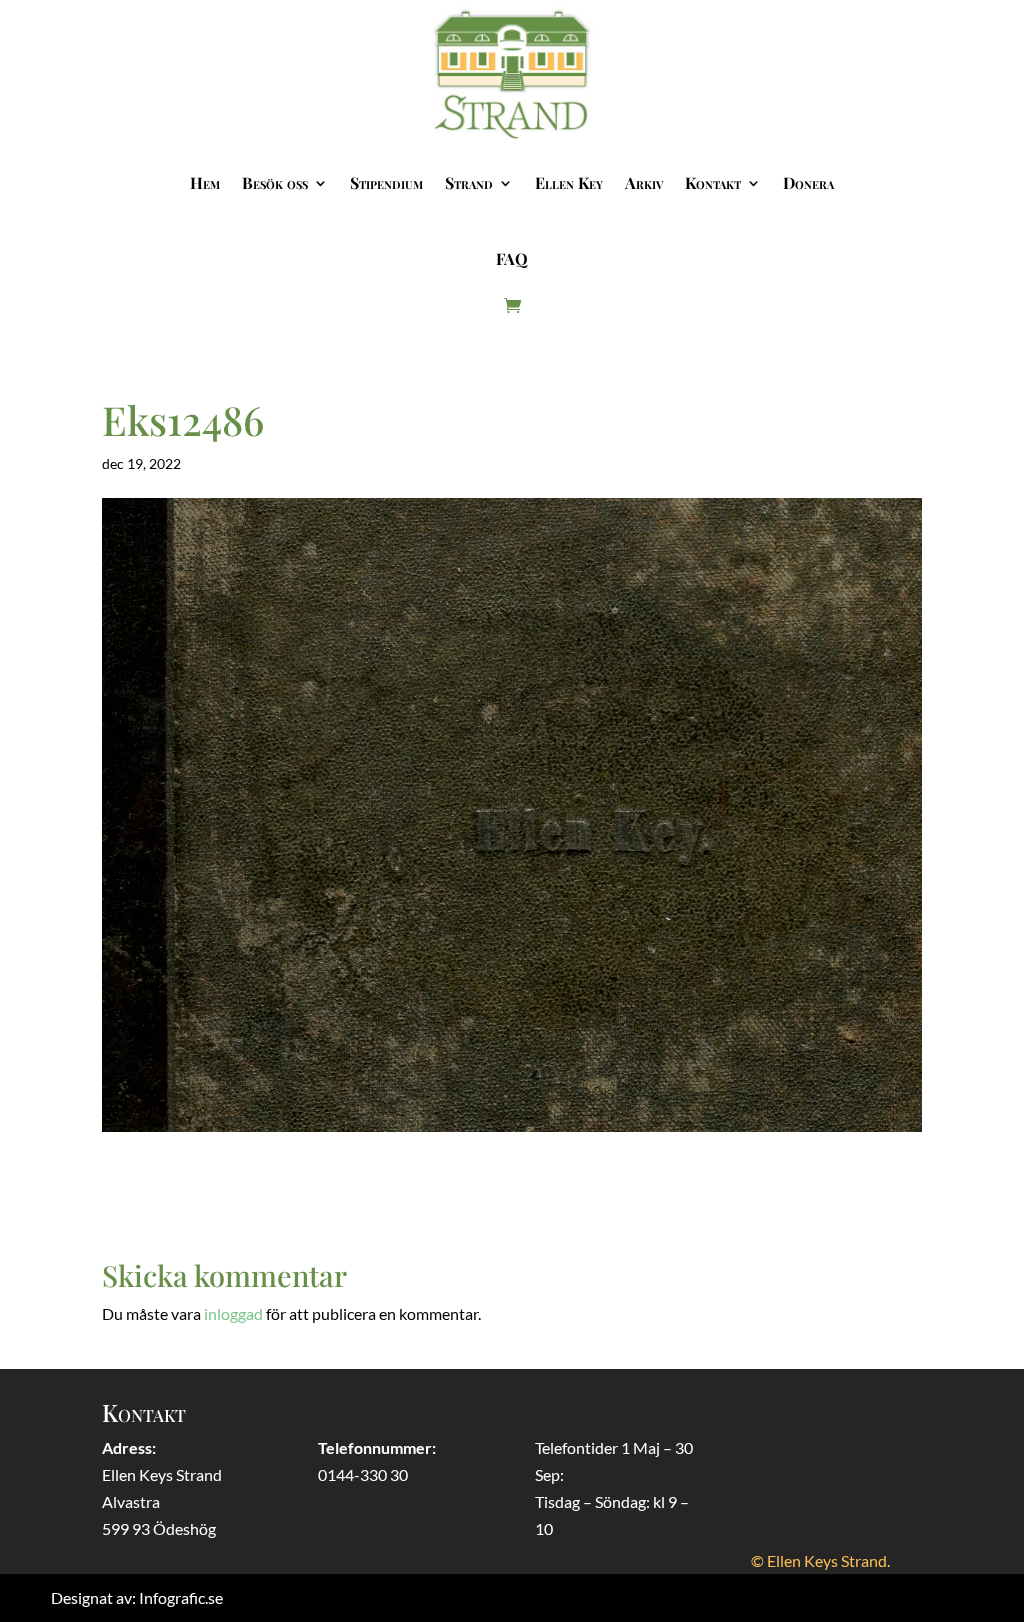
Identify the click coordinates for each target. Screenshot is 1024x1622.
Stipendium (386, 182)
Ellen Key (569, 182)
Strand (469, 182)
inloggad (233, 1313)
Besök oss (275, 182)
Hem (205, 182)
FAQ (512, 258)
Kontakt (713, 182)
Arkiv (644, 182)
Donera (808, 182)
